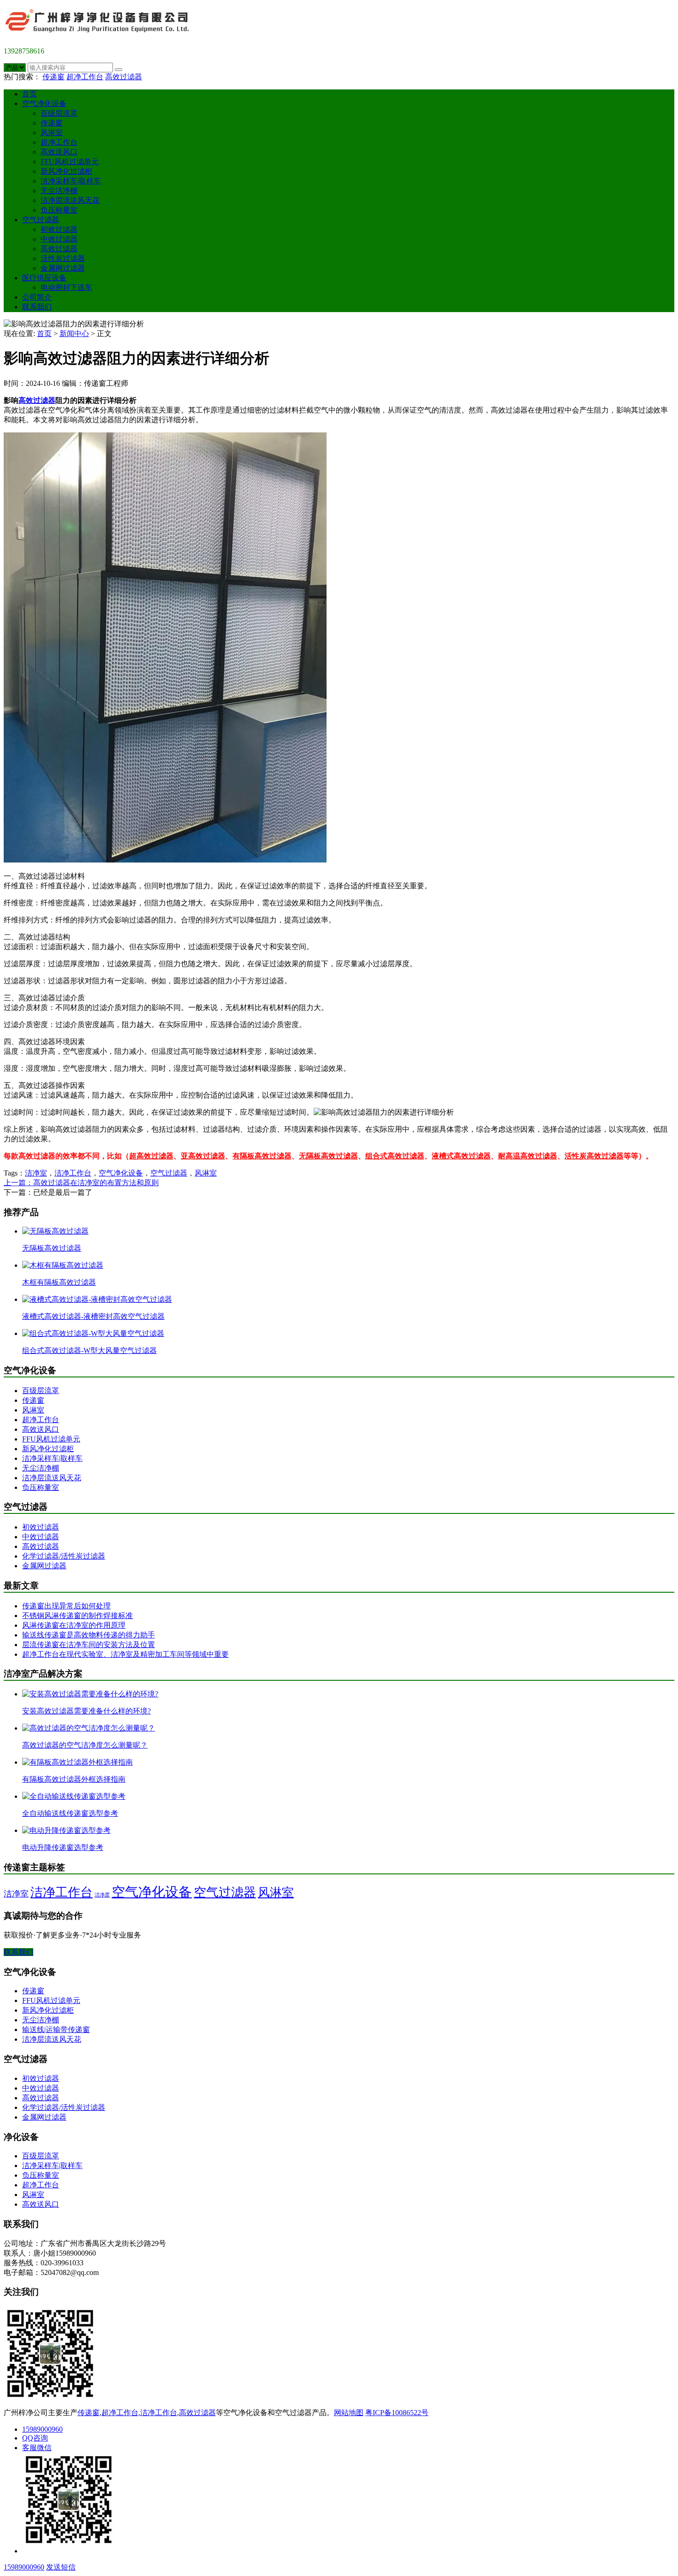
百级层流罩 (59, 113)
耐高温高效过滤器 (528, 1156)
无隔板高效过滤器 (328, 1156)
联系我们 (37, 307)
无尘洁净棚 (59, 191)
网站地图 (349, 2413)
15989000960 (42, 2429)
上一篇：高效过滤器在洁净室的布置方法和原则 (81, 1183)
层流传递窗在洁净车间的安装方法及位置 (89, 1645)
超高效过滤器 (151, 1156)
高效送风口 (59, 152)
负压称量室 (59, 210)
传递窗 (54, 77)
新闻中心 (74, 334)
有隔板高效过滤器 (262, 1156)
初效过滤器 (59, 229)
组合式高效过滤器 (395, 1156)
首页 (30, 94)
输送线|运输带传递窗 (56, 2029)
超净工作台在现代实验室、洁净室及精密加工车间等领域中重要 (125, 1654)
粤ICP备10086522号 (397, 2413)
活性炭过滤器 (63, 258)
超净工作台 (85, 77)
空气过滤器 (41, 220)
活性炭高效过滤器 (594, 1156)
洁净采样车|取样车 (71, 181)
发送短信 (61, 2567)
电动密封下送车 (66, 287)
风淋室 (52, 133)
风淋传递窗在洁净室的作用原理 (74, 1625)
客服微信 (37, 2448)
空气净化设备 (44, 103)
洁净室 (36, 1173)
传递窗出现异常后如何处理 (66, 1606)
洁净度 (102, 1895)
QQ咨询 (35, 2438)
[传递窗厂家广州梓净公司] (100, 35)
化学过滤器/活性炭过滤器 (64, 1556)
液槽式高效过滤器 (461, 1156)
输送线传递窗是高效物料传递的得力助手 (89, 1635)
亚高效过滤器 (203, 1156)
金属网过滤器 (63, 268)
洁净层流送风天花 (70, 200)
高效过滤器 (124, 77)
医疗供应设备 (44, 278)
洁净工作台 (73, 1173)
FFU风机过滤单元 (70, 162)
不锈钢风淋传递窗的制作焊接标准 (77, 1616)
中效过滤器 (59, 239)
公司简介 (37, 297)
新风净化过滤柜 (66, 171)
